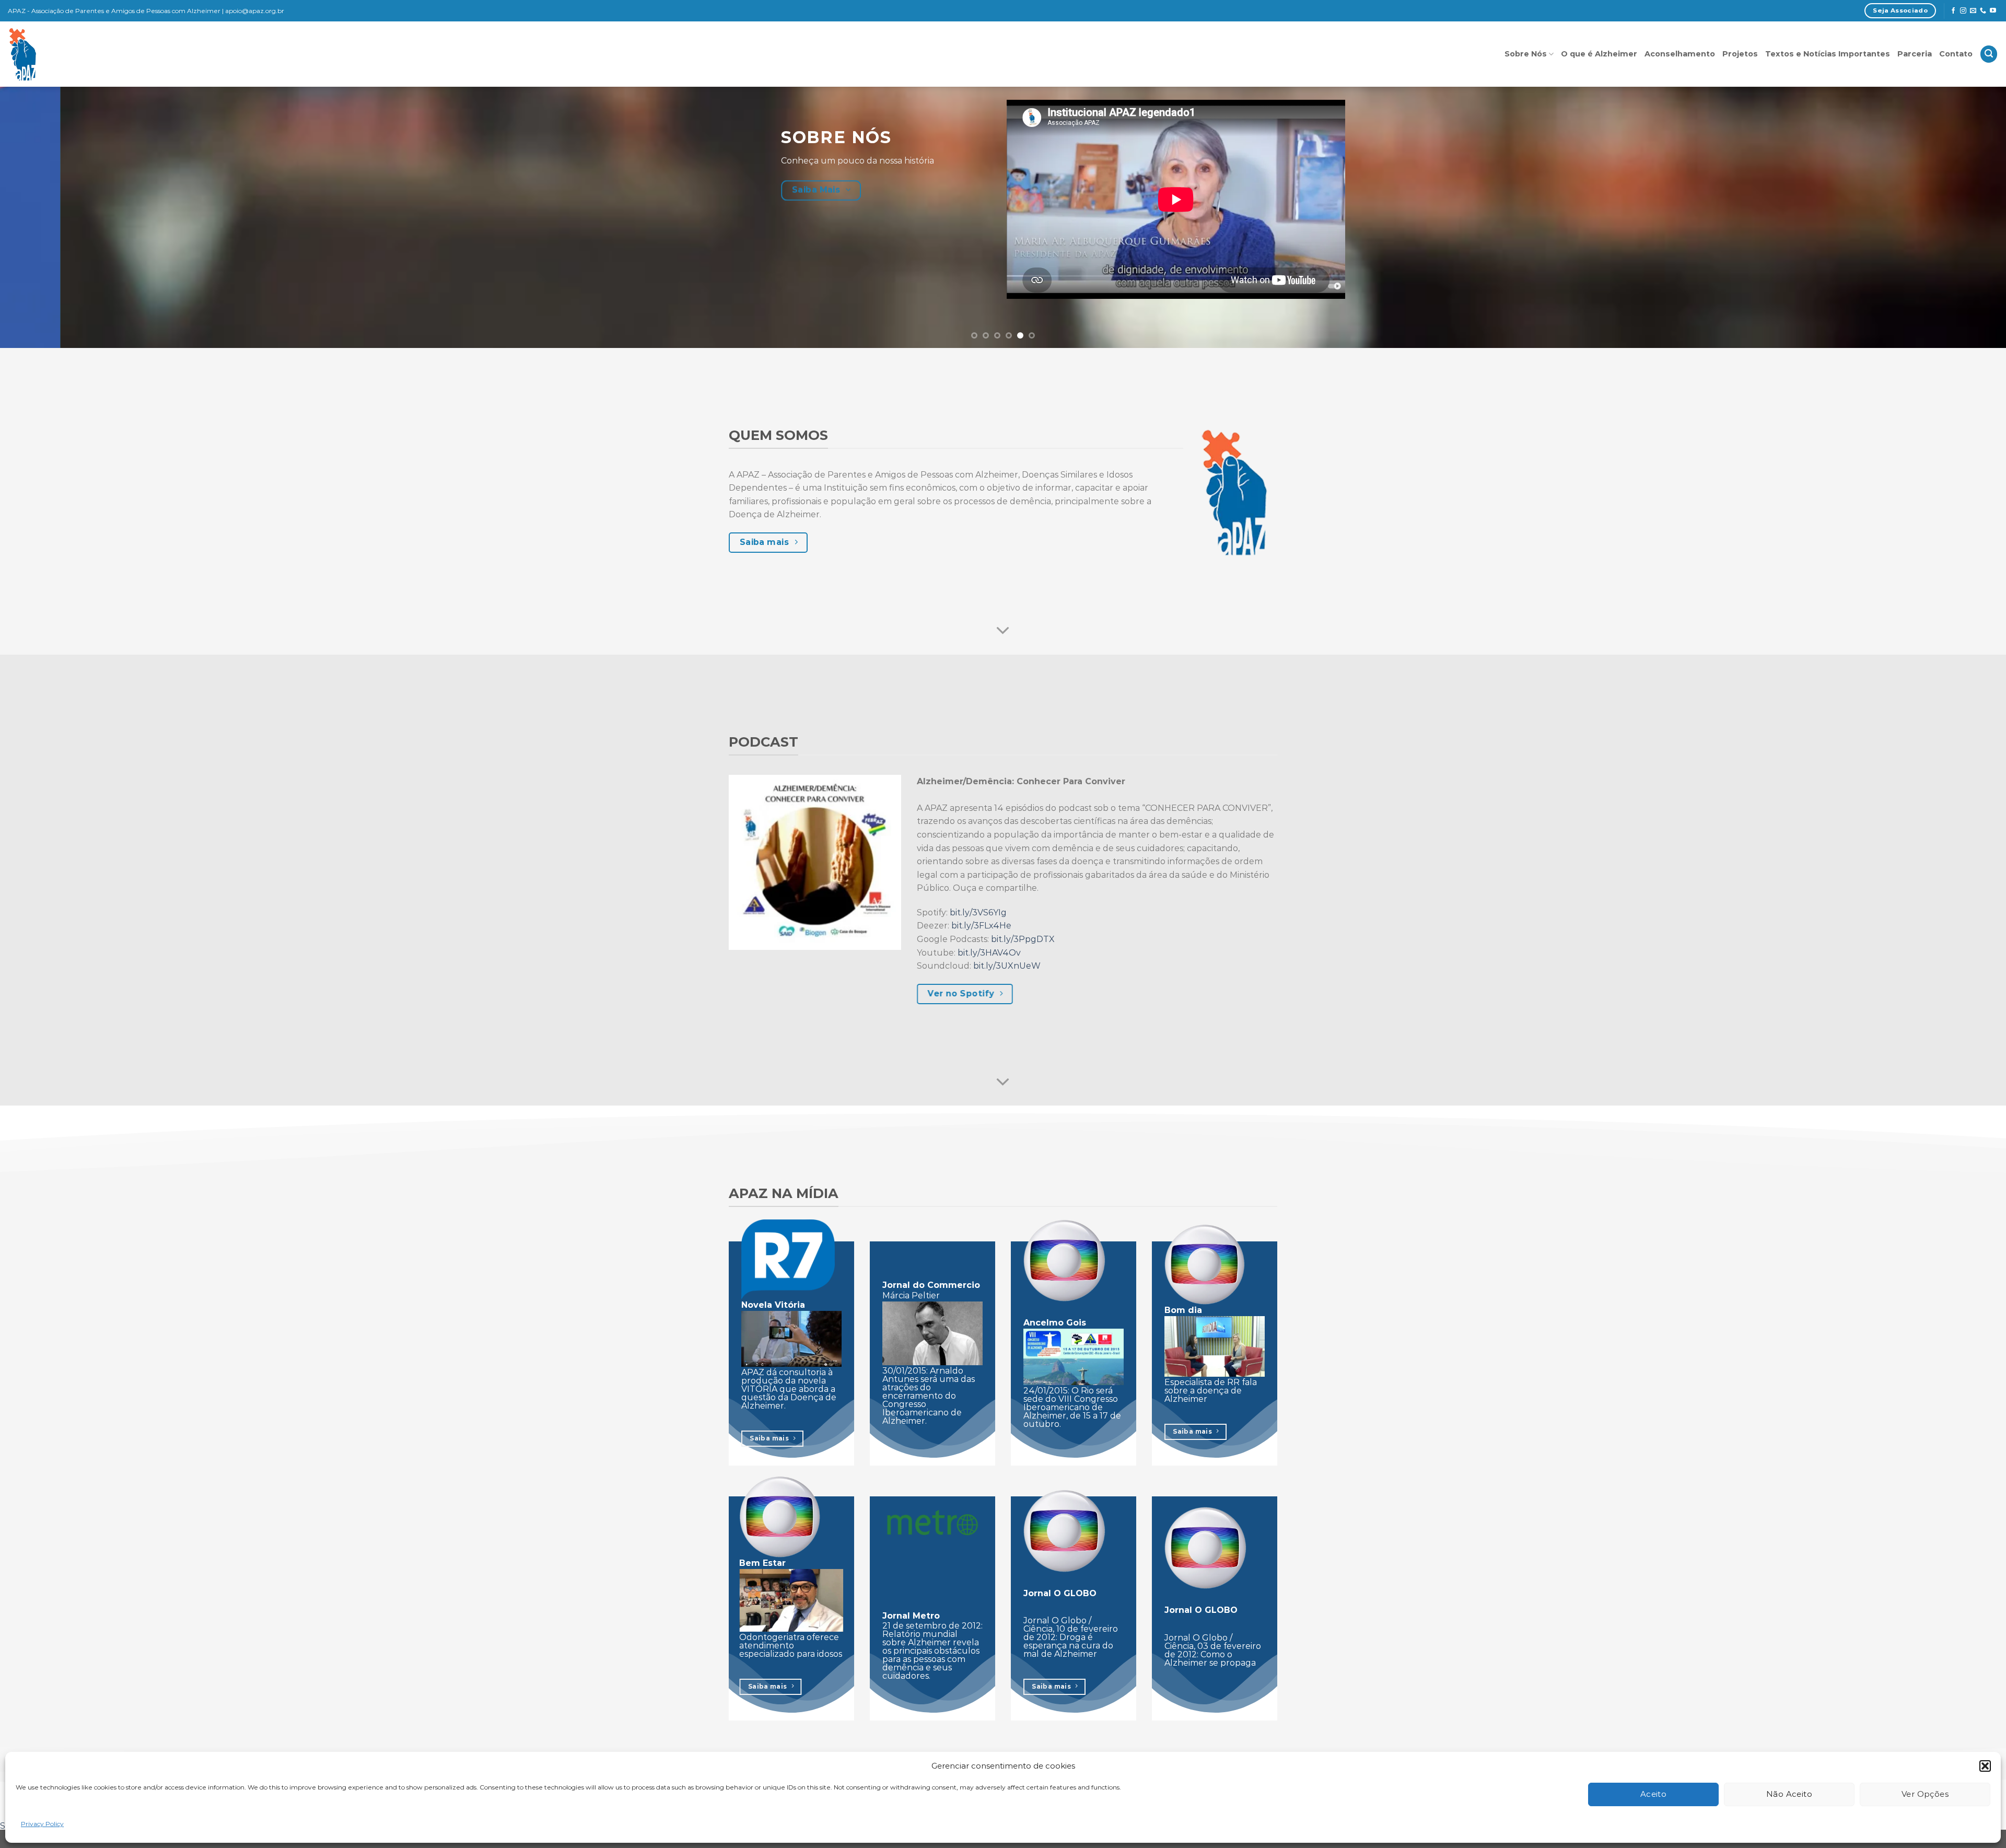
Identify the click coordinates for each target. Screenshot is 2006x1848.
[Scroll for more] (1003, 631)
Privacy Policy (42, 1824)
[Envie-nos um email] (1973, 11)
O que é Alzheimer (1599, 54)
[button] (1985, 1766)
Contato (1956, 54)
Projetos (1740, 54)
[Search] (1989, 54)
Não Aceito (1789, 1794)
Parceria (1915, 54)
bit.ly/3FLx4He (981, 926)
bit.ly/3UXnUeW (1007, 966)
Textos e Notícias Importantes (1828, 54)
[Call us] (1983, 11)
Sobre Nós (1526, 54)
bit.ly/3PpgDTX (1023, 939)
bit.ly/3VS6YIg (978, 913)
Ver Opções (1925, 1794)
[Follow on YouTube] (1993, 11)
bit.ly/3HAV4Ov (989, 953)
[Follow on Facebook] (1953, 11)
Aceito (1654, 1794)
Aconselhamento (1680, 54)
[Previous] (53, 217)
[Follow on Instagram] (1963, 11)
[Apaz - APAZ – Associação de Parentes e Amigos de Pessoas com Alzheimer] (70, 54)
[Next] (1953, 217)
